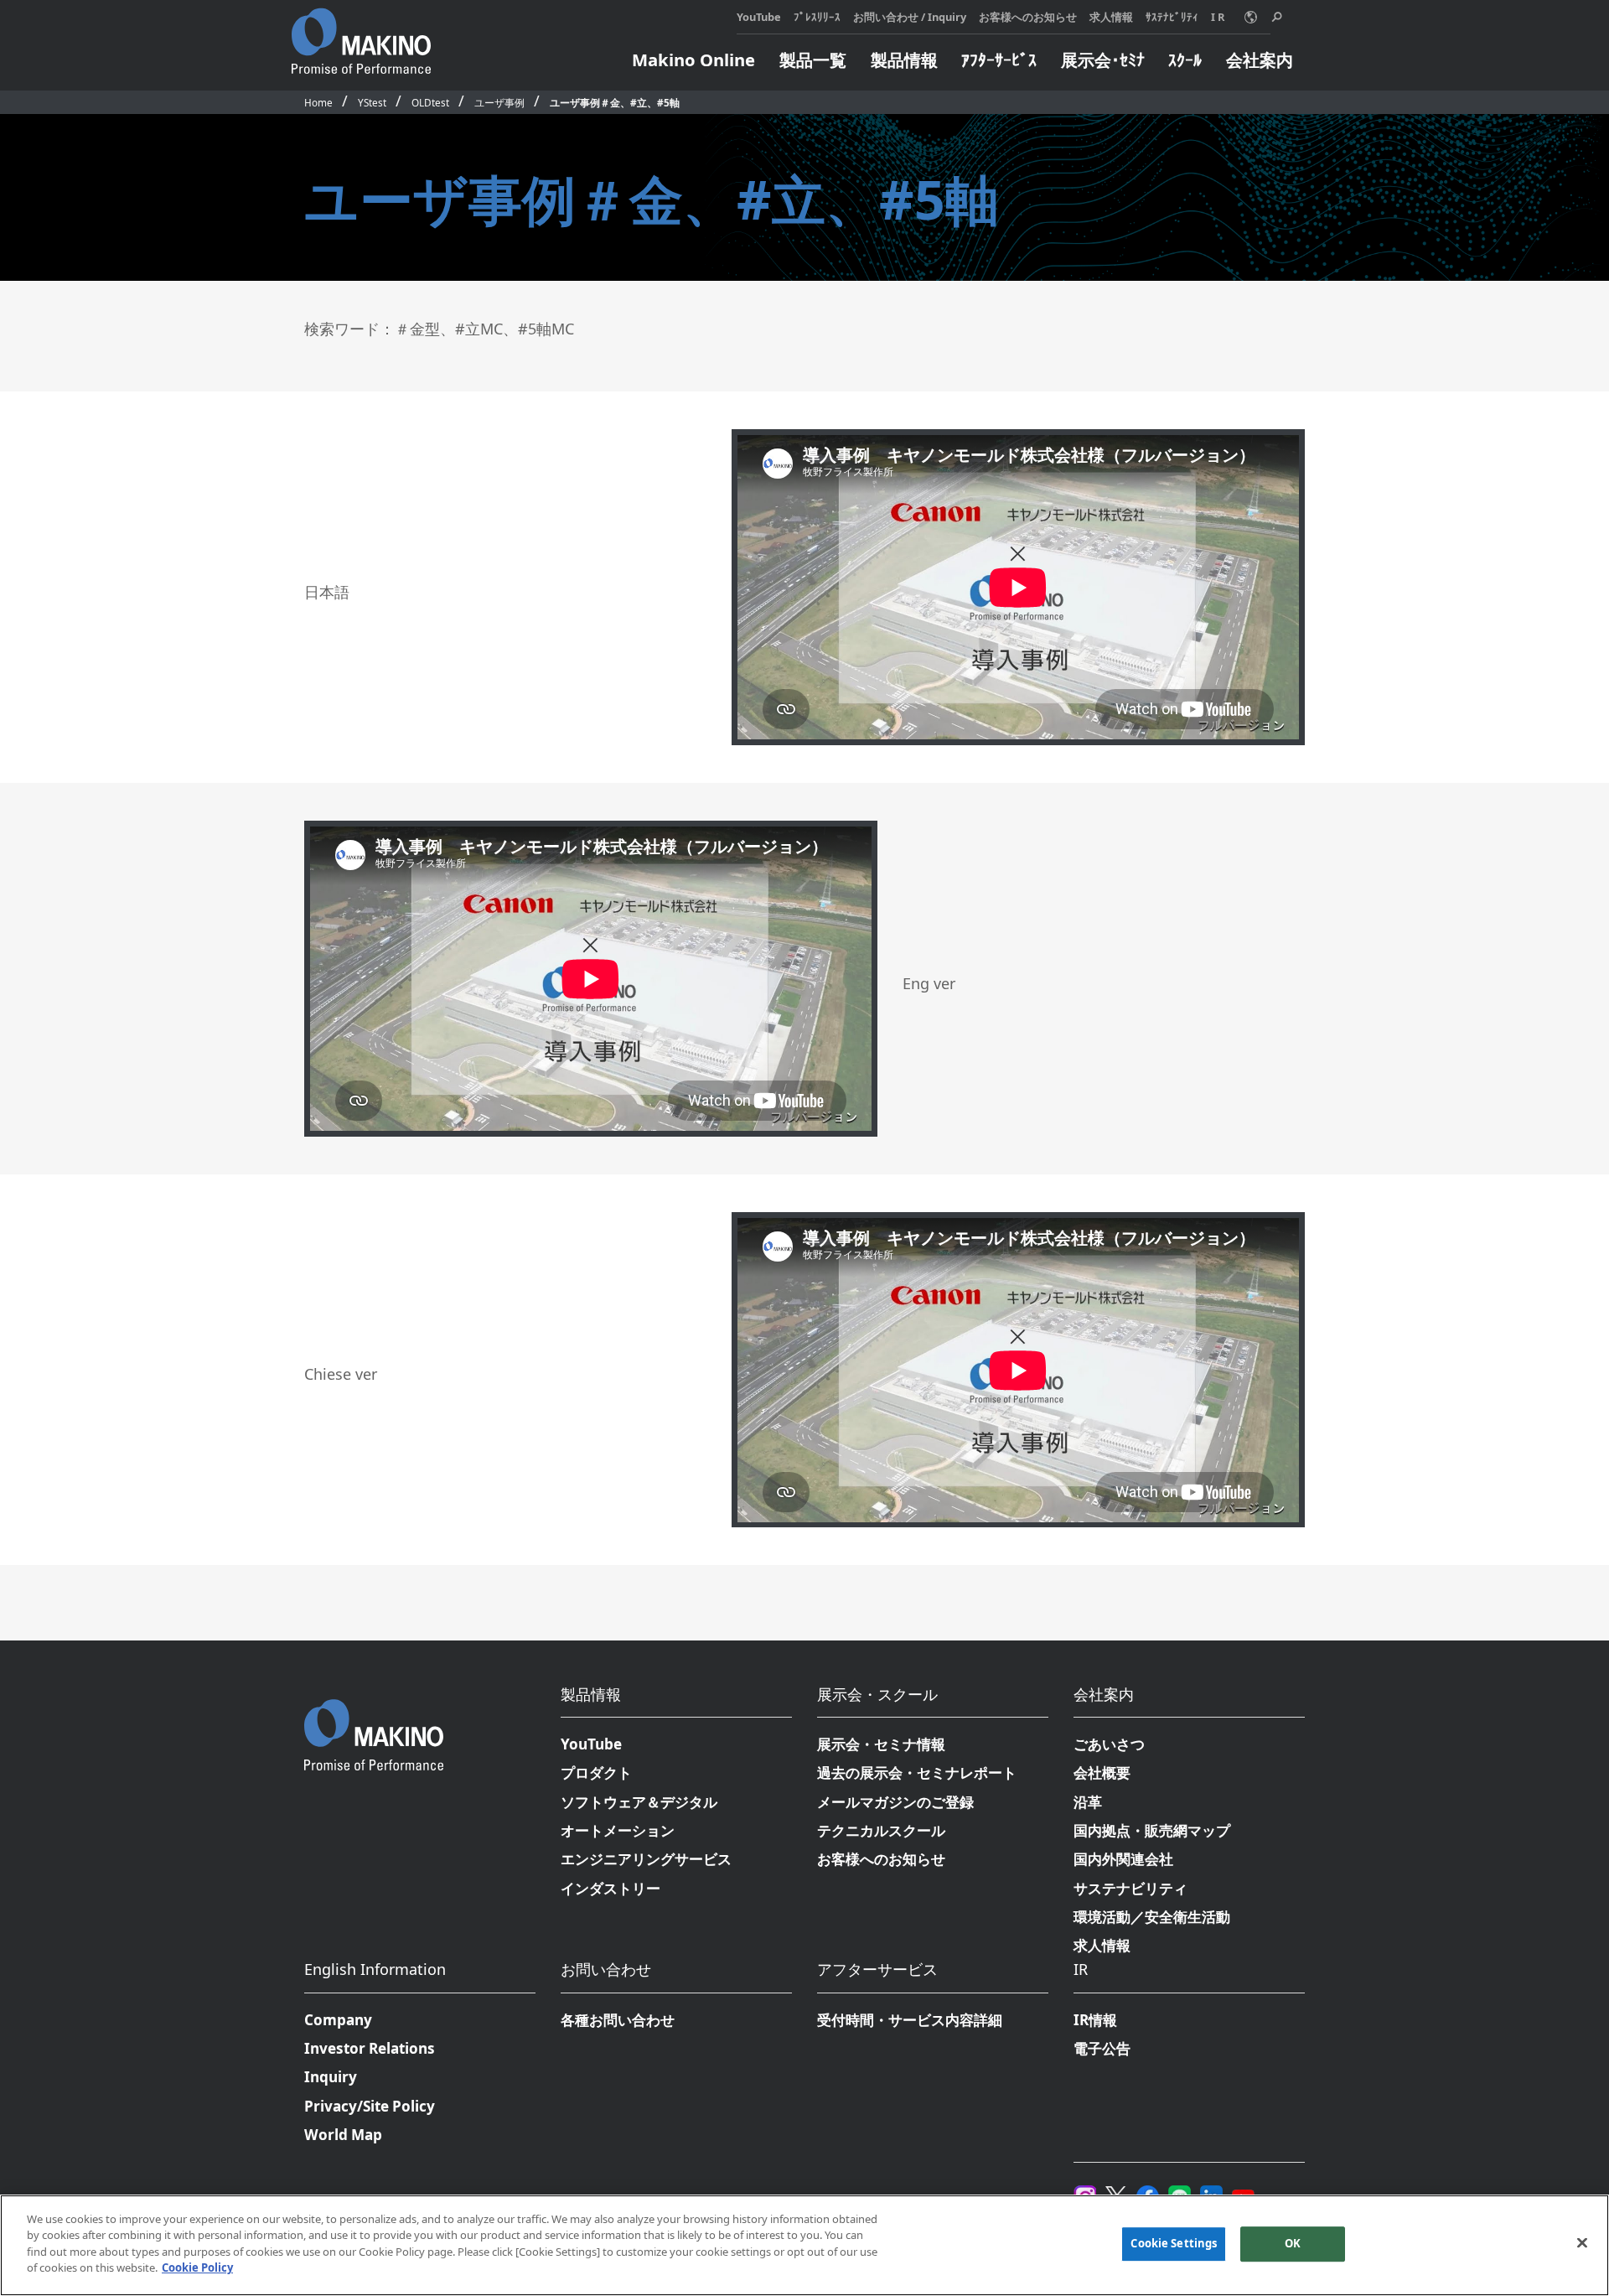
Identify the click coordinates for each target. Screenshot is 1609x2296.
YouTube (759, 17)
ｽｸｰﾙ (1185, 60)
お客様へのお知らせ (1028, 17)
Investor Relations (370, 2048)
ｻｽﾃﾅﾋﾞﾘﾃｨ (1172, 17)
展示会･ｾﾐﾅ (1103, 60)
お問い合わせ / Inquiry (910, 17)
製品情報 (904, 60)
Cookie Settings (1174, 2244)
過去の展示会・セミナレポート (917, 1773)
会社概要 (1102, 1773)
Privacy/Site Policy (370, 2106)
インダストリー (610, 1888)
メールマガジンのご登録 (895, 1802)
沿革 (1088, 1802)
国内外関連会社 (1123, 1859)
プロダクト (596, 1773)
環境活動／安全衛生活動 (1152, 1917)
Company (338, 2020)
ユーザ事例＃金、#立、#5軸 (615, 102)
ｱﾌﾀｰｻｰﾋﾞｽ (999, 60)
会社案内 (1260, 60)
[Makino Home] (361, 32)
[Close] (1582, 2243)
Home (318, 102)
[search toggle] (1277, 17)
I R (1218, 17)
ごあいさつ (1109, 1744)
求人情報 (1111, 17)
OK (1293, 2244)
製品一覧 (813, 60)
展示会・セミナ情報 (881, 1744)
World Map (343, 2135)
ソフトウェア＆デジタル (639, 1802)
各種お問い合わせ (618, 2020)
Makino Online (693, 60)
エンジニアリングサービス (646, 1859)
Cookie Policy (197, 2267)
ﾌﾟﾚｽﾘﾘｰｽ (817, 17)
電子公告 (1102, 2048)
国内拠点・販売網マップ (1152, 1830)
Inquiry (331, 2077)
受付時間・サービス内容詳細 (910, 2020)
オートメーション (618, 1830)
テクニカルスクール (881, 1830)
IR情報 (1095, 2020)
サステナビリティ (1130, 1888)
